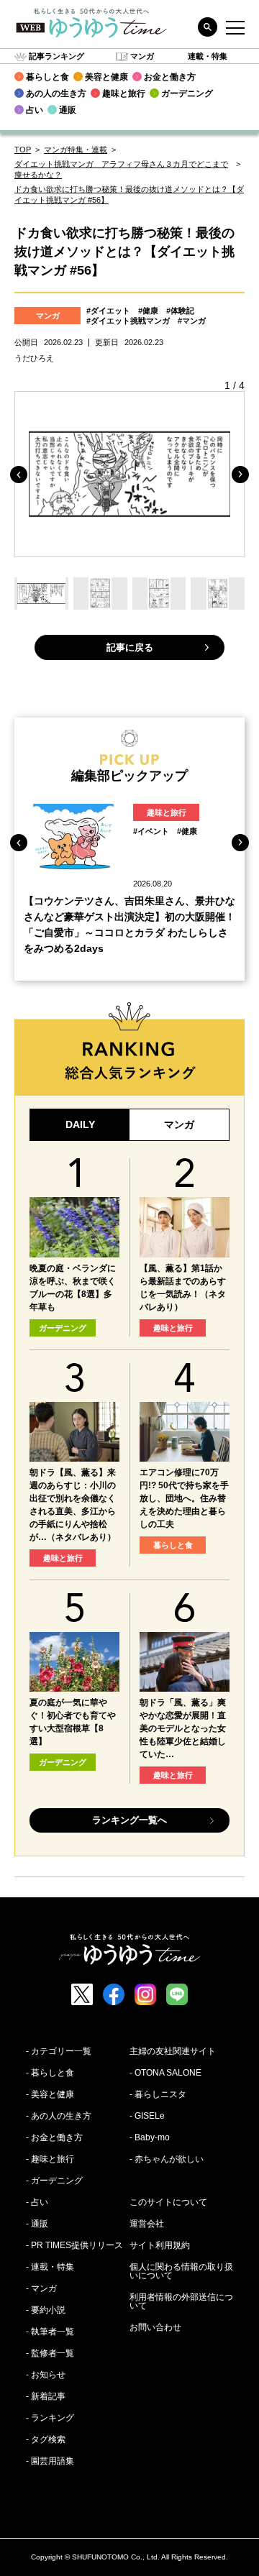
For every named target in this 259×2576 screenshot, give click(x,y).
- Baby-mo (150, 2137)
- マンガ (41, 2288)
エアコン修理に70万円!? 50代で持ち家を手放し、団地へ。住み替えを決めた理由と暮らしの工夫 (184, 1498)
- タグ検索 (46, 2439)
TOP (23, 150)
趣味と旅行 (167, 812)
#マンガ (192, 321)
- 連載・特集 (50, 2267)
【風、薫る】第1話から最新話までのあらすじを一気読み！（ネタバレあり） (183, 1288)
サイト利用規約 (160, 2245)
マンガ (142, 56)
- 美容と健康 (50, 2094)
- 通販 (37, 2224)
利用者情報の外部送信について (181, 2301)
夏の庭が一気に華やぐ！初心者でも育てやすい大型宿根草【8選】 (73, 1722)
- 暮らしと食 (50, 2073)
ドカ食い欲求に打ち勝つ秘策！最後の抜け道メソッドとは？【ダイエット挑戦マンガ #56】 (129, 194)
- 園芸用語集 (50, 2461)
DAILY (80, 1124)
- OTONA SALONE (165, 2073)
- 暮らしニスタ (158, 2094)
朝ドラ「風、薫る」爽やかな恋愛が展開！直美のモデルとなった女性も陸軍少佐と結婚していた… (183, 1728)
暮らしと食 (173, 1545)
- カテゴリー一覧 (59, 2051)
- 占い (37, 2202)
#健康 (148, 311)
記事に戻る (130, 647)
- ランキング (50, 2418)
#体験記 (180, 311)
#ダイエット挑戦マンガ (128, 321)
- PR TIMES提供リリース (74, 2245)
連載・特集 (208, 56)
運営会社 (147, 2224)
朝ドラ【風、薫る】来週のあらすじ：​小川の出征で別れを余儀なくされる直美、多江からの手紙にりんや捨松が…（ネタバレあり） (73, 1505)
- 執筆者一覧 (50, 2332)
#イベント (151, 831)
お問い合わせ (155, 2327)
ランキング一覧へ (129, 1820)
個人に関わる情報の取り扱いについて (181, 2271)
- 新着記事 (46, 2396)
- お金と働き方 (54, 2137)
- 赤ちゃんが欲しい (167, 2159)
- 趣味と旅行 (50, 2159)
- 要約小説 (46, 2310)
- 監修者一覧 (50, 2353)
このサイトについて (168, 2202)
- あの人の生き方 (59, 2116)
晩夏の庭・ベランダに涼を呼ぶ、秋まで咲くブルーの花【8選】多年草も (73, 1288)
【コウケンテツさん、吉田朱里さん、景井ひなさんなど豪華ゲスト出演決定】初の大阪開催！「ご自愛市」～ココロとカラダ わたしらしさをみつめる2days (129, 925)
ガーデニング (63, 1328)
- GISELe (147, 2116)
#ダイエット (108, 311)
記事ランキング (56, 56)
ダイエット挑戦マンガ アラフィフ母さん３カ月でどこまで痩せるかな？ (121, 169)
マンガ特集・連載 (76, 150)
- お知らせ (46, 2375)
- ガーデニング (54, 2181)
